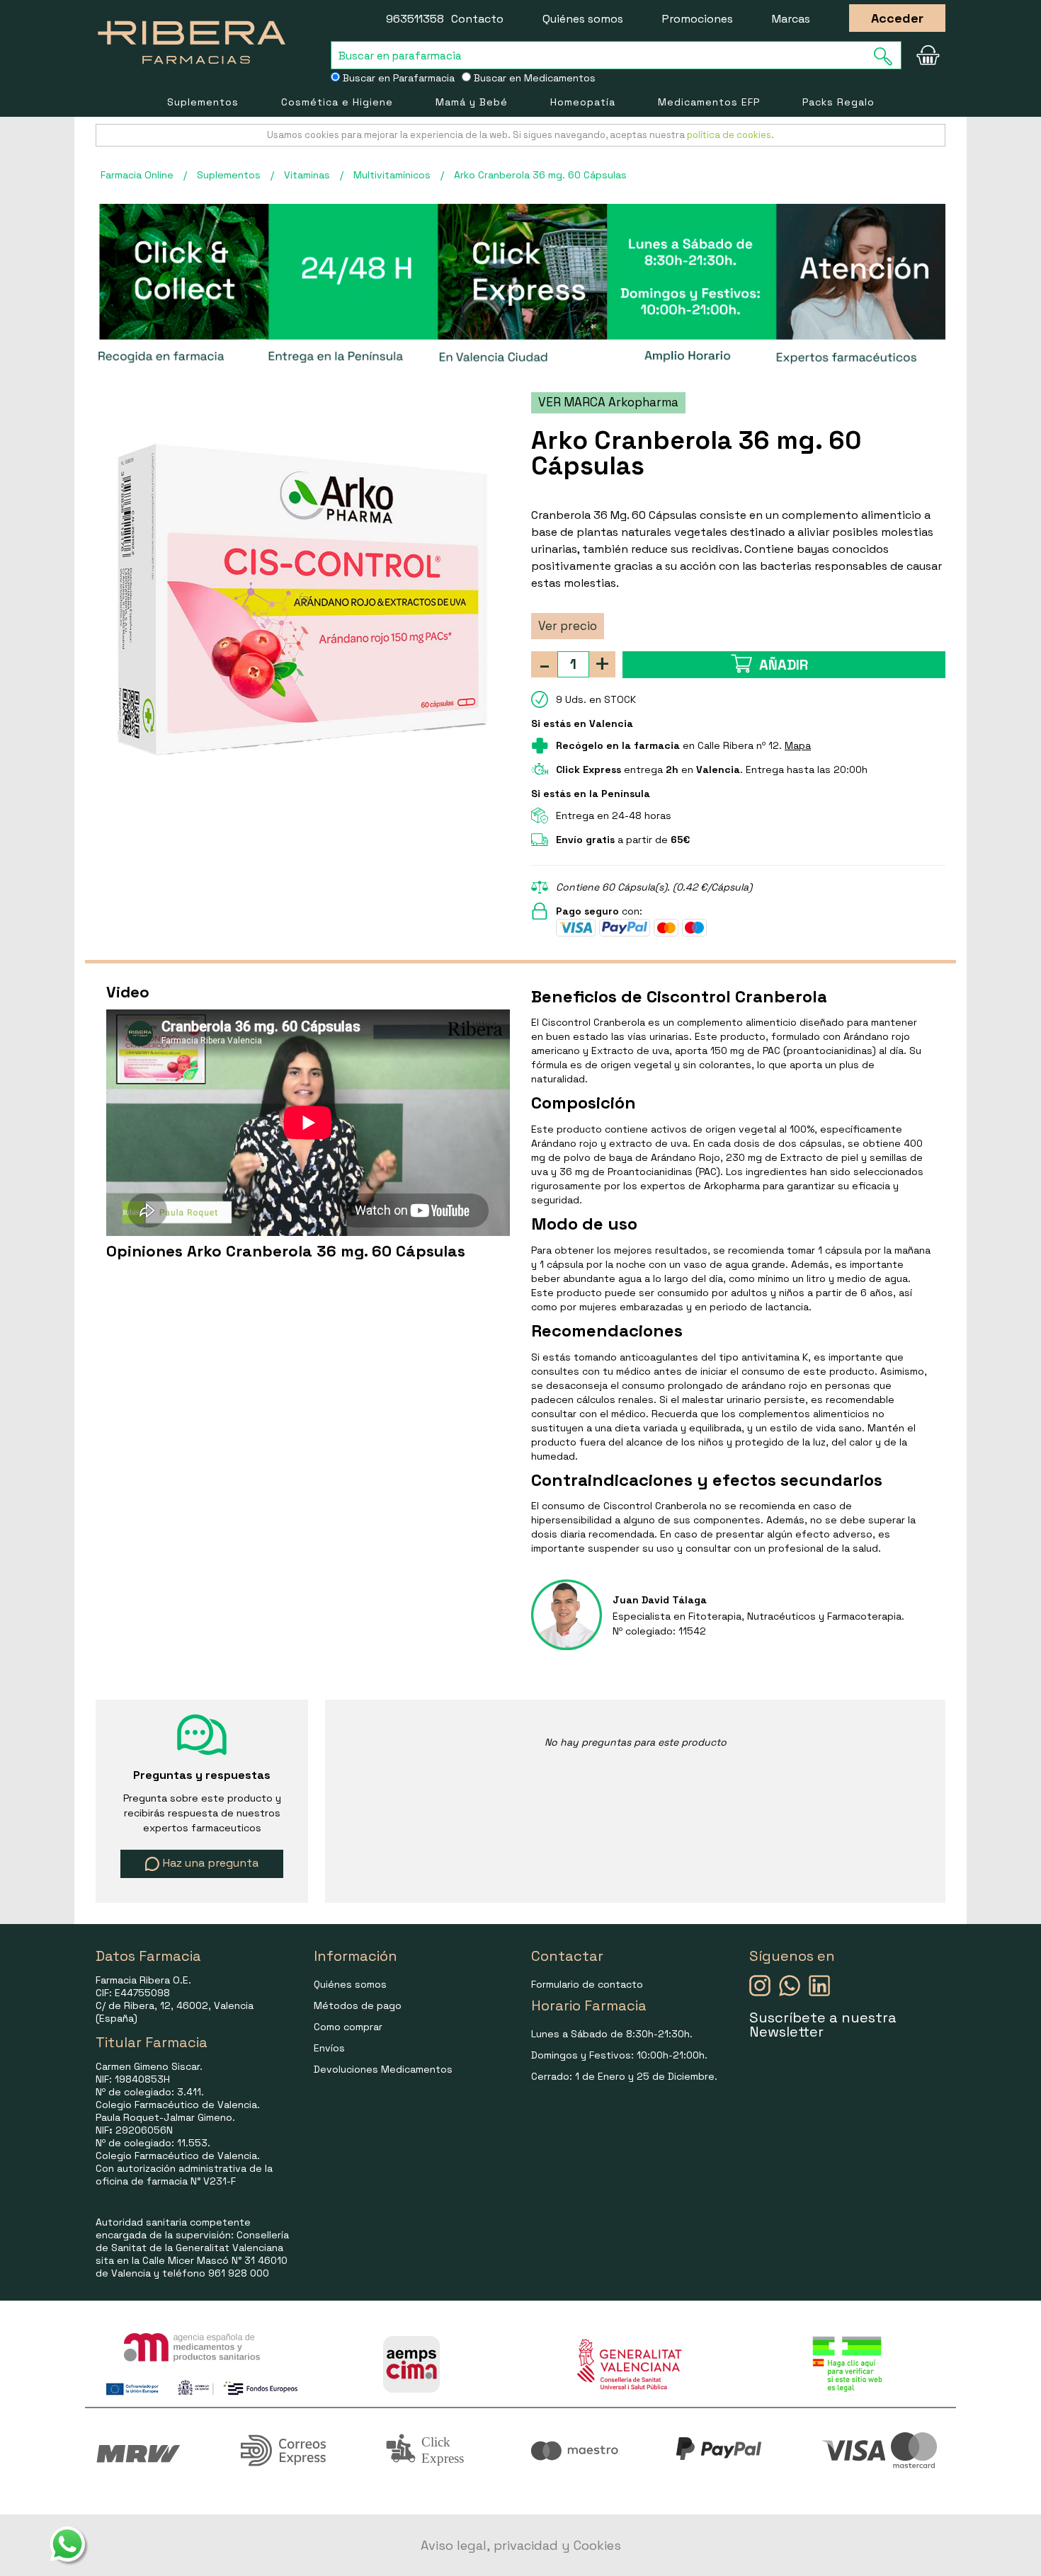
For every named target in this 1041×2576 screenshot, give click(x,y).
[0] (928, 55)
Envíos (329, 2048)
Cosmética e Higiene (337, 102)
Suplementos (203, 102)
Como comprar (348, 2027)
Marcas (791, 19)
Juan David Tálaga (660, 1600)
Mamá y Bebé (472, 102)
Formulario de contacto (587, 1984)
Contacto (477, 19)
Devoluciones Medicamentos (383, 2069)
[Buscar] (887, 56)
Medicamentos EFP (709, 102)
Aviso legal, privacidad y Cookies (521, 2545)
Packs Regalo (838, 102)
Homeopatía (583, 102)
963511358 (415, 19)
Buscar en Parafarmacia (397, 78)
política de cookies (729, 135)
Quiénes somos (583, 19)
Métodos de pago (358, 2005)
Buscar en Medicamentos (533, 78)
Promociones (698, 19)
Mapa (798, 745)
